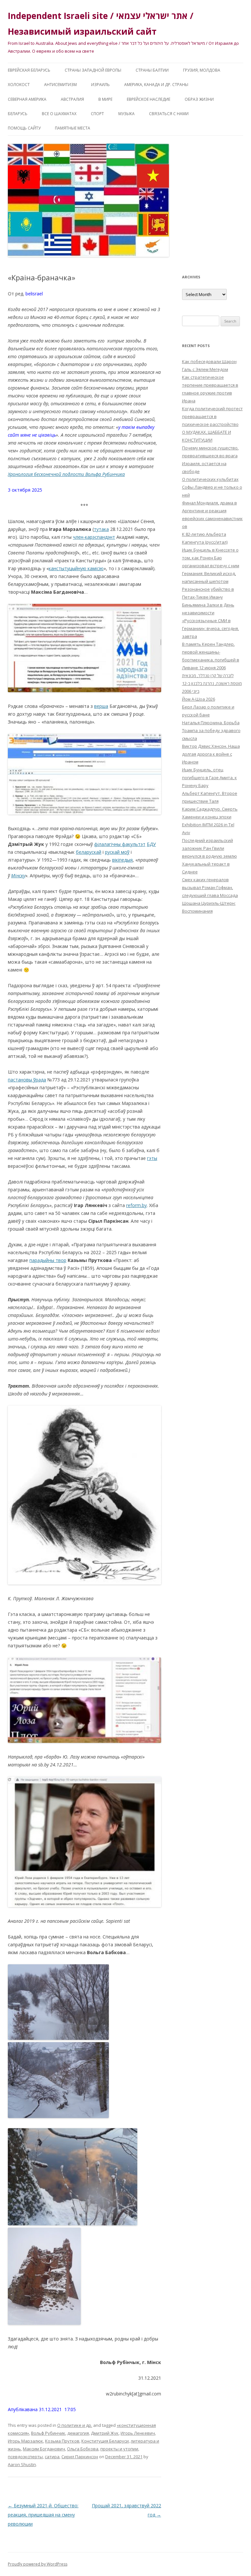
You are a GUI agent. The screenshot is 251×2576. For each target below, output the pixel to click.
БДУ (151, 844)
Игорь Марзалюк (25, 2441)
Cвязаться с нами (169, 114)
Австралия (72, 99)
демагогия (78, 2433)
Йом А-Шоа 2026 (199, 699)
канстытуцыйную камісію (76, 568)
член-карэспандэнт (94, 537)
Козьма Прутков (62, 2441)
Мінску (18, 876)
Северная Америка (27, 99)
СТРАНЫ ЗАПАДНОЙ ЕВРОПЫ (93, 70)
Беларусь (18, 114)
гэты (152, 1158)
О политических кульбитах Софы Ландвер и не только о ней (212, 487)
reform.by (136, 1205)
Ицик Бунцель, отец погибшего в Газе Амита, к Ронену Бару (209, 778)
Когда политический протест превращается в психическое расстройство (212, 416)
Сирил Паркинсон (80, 2457)
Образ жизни (199, 99)
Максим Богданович (44, 2449)
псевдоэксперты (25, 2457)
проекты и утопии (119, 2449)
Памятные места (73, 128)
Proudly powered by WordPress (38, 2564)
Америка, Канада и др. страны (156, 85)
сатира (52, 2457)
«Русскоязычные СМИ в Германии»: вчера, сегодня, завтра (210, 628)
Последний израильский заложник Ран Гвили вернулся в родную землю (209, 848)
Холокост (19, 85)
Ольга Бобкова (83, 2449)
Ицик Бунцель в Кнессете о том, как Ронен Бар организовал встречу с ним (211, 558)
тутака (101, 529)
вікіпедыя (122, 860)
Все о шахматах (59, 114)
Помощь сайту (24, 128)
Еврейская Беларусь (29, 70)
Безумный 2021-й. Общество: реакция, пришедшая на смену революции (43, 2515)
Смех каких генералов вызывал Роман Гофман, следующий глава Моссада (210, 887)
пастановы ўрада (27, 1080)
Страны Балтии (152, 70)
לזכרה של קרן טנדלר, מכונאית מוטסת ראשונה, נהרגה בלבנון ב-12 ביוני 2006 (212, 683)
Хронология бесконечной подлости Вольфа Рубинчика (66, 474)
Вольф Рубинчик (48, 2433)
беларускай (89, 852)
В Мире (105, 99)
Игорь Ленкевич (138, 2433)
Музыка (126, 114)
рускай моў (117, 852)
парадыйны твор (48, 1260)
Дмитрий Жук (105, 2433)
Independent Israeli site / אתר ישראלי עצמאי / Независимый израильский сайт (101, 24)
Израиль (100, 85)
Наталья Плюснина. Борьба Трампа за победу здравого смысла (211, 730)
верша (101, 706)
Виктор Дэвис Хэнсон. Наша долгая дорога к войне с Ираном (211, 754)
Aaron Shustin (22, 2464)
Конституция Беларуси (105, 2441)
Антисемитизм (60, 85)
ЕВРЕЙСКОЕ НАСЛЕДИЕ (149, 99)
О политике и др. (75, 2425)
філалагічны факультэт (120, 844)
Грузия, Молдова (202, 70)
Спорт (97, 114)
